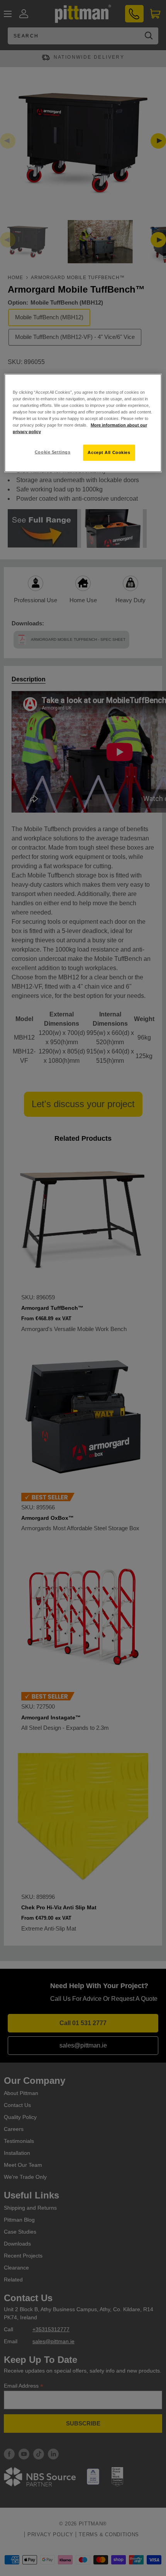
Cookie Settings (53, 452)
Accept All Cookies (109, 452)
